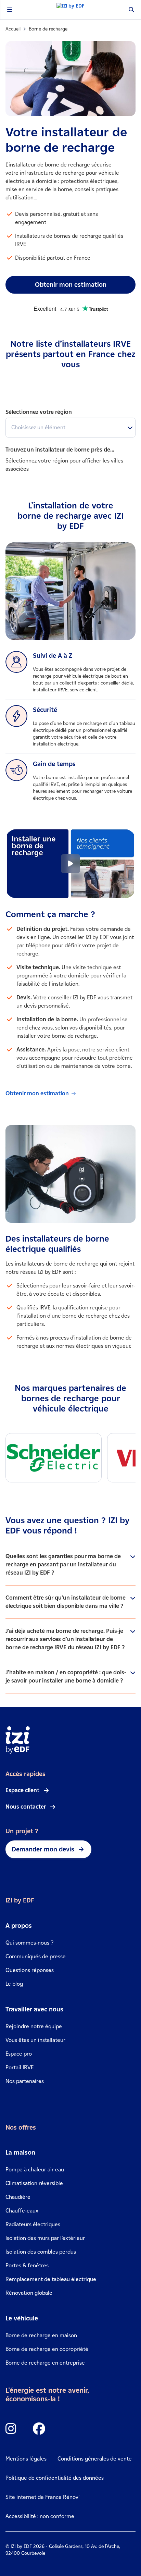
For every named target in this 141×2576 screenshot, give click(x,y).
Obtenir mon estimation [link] (71, 285)
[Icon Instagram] (11, 2429)
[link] (74, 1093)
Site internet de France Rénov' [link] (43, 2497)
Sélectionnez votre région (39, 412)
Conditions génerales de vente (95, 2459)
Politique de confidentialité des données (55, 2478)
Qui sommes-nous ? (29, 1943)
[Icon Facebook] (39, 2429)
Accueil (13, 29)
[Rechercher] (131, 10)
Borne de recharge (48, 29)
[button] (70, 864)
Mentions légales (26, 2459)
